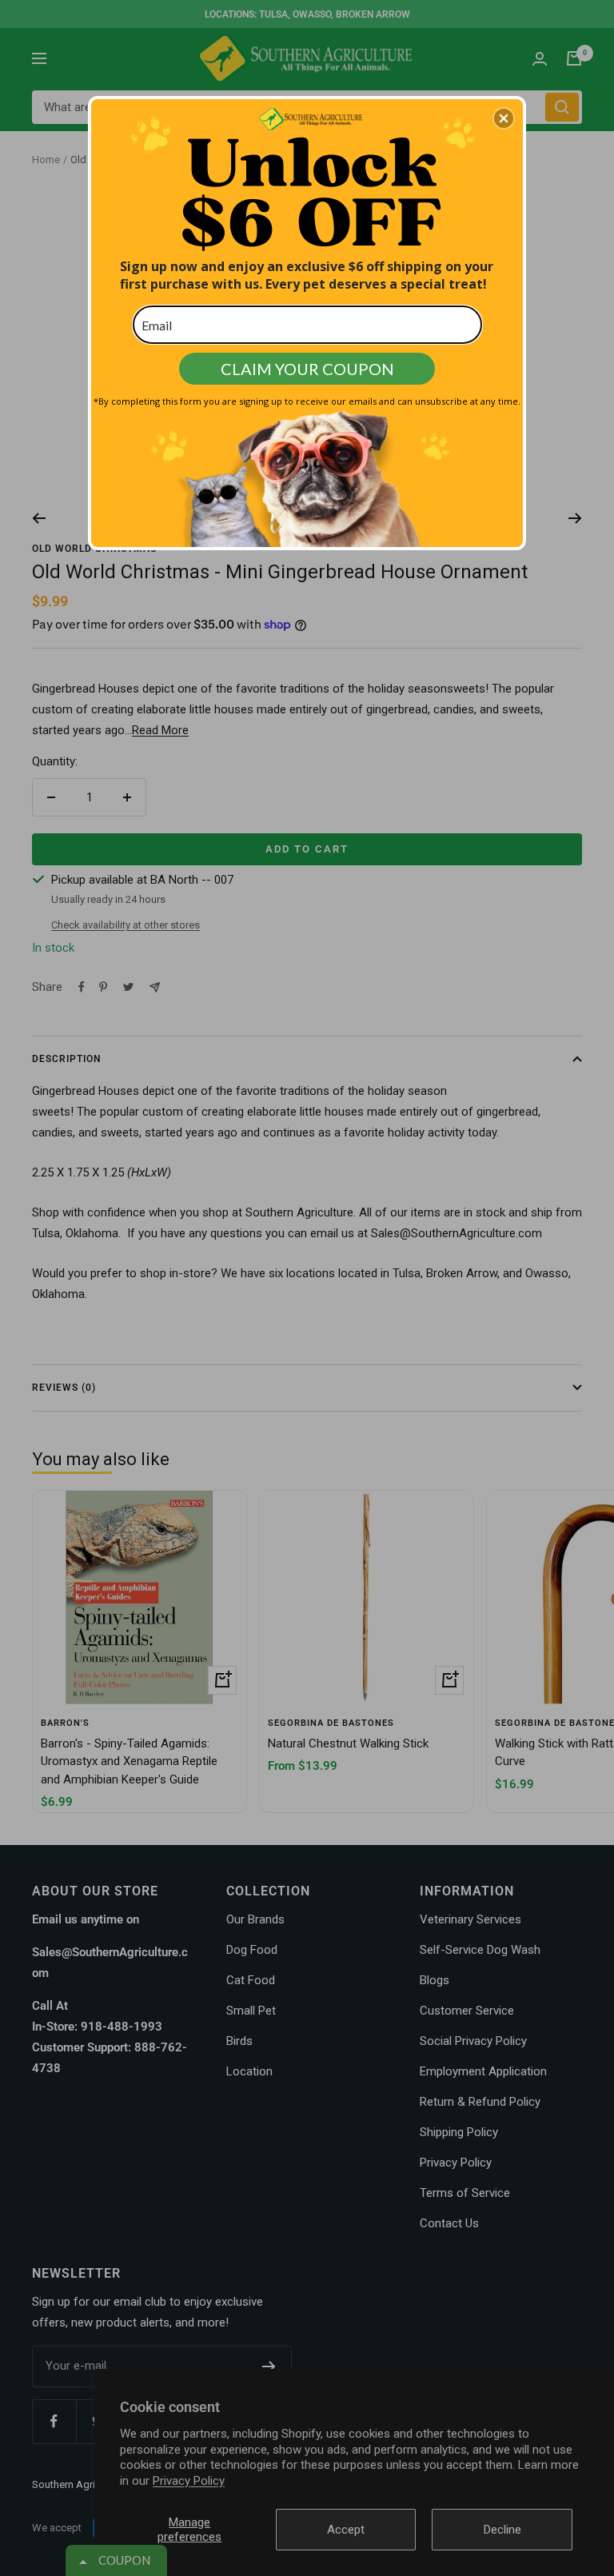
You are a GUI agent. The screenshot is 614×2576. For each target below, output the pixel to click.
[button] (504, 118)
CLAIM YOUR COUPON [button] (307, 369)
